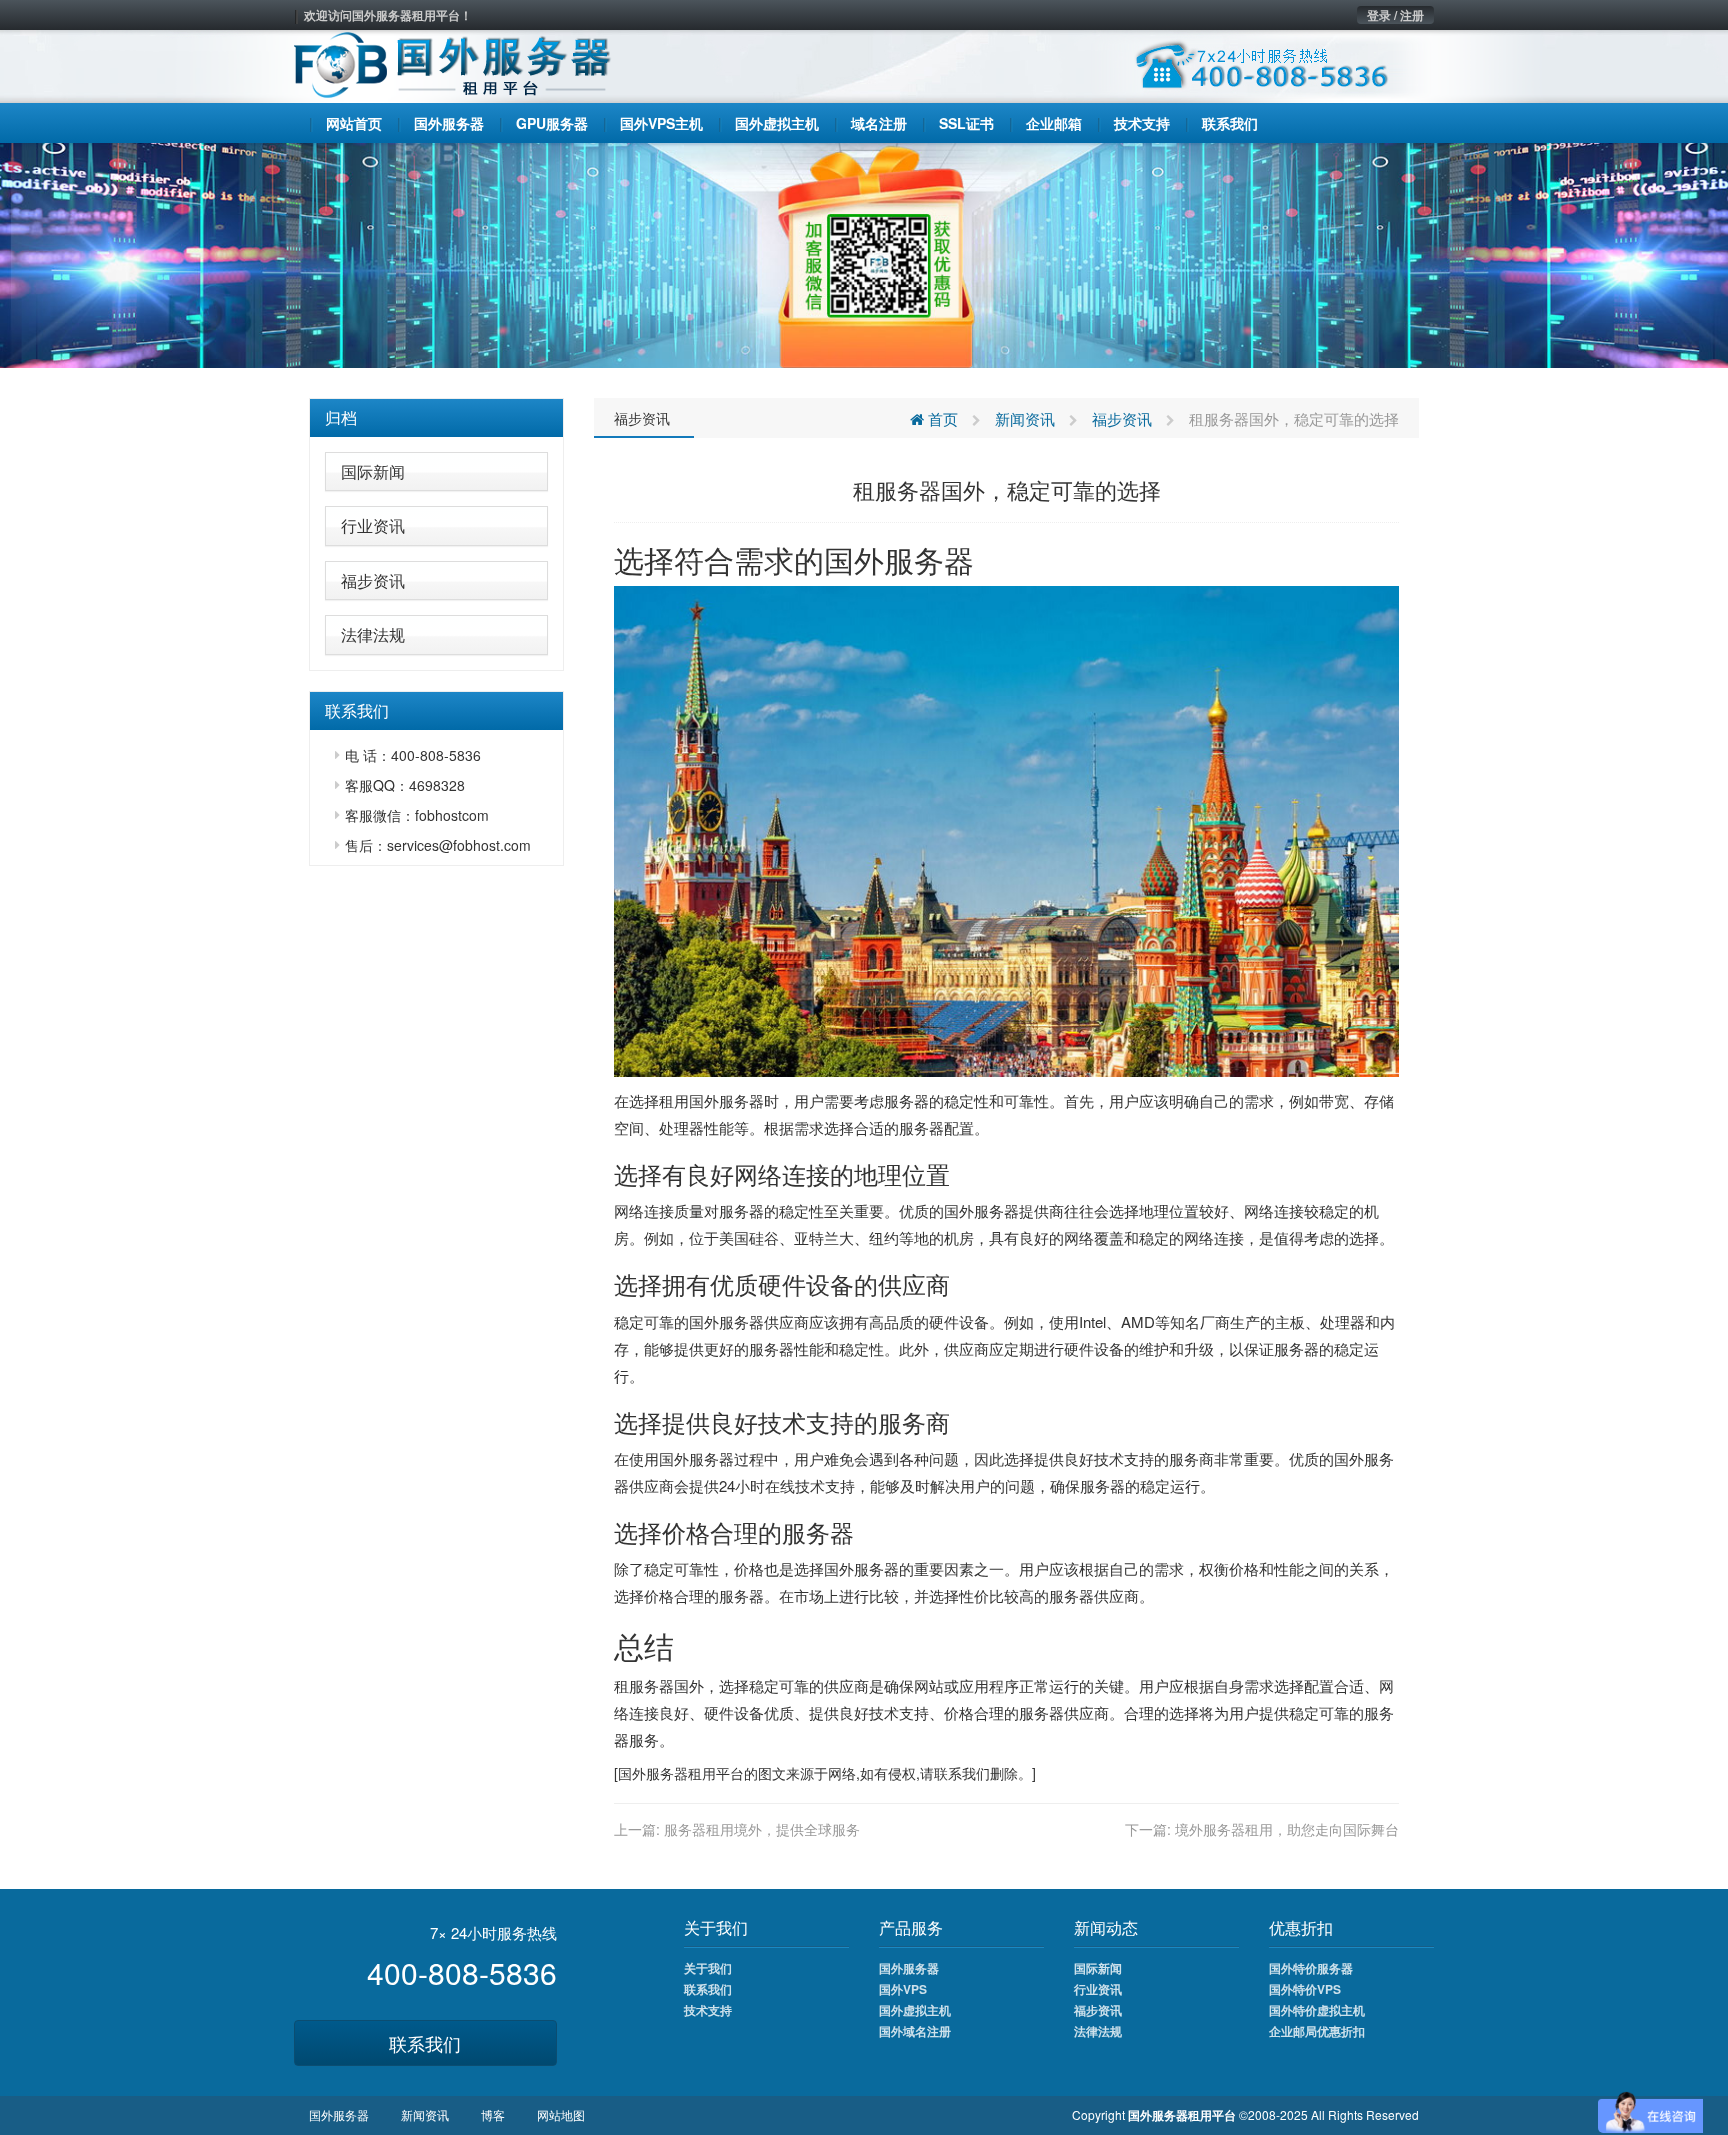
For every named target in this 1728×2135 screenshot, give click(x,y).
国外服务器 (981, 1210)
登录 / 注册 (1395, 15)
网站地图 (561, 2114)
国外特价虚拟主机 (1317, 2010)
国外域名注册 (915, 2031)
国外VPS (903, 1989)
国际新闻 (373, 471)
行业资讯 (373, 525)
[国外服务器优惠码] (864, 253)
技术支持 (708, 2010)
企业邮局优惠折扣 (1317, 2031)
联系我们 (425, 2043)
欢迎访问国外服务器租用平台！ (388, 15)
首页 (941, 418)
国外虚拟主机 (915, 2010)
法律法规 (373, 634)
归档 (341, 417)
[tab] (436, 418)
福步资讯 (373, 580)
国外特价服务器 (1311, 1968)
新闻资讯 (1025, 418)
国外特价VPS (1305, 1989)
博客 (493, 2114)
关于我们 (708, 1968)
